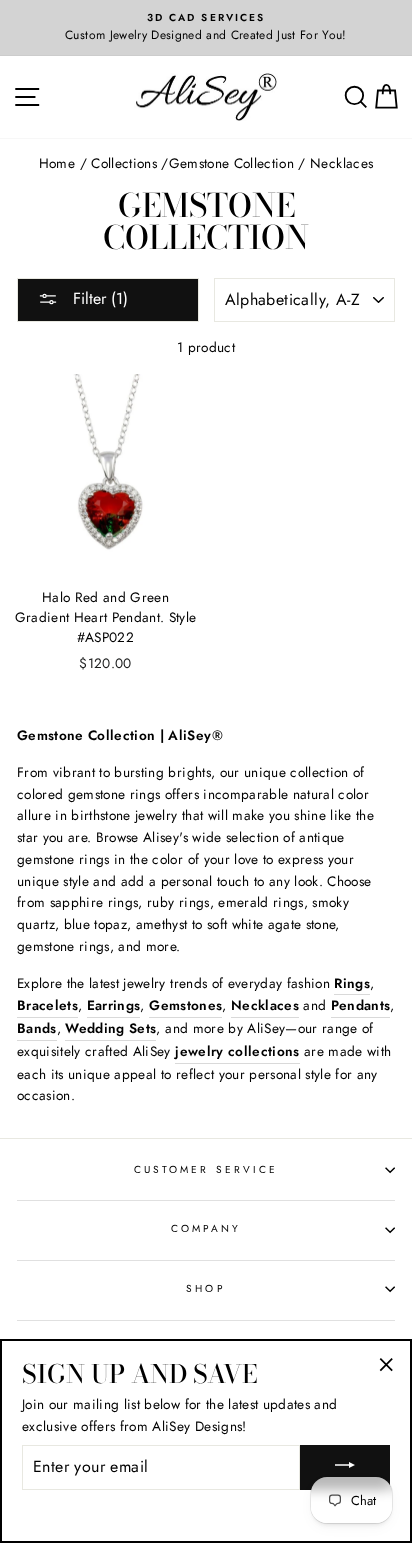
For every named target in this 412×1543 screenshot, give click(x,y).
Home (57, 163)
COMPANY (206, 1228)
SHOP (205, 1288)
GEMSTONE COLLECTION (231, 163)
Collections (124, 163)
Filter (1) (98, 298)
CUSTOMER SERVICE (206, 1169)
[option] (206, 28)
